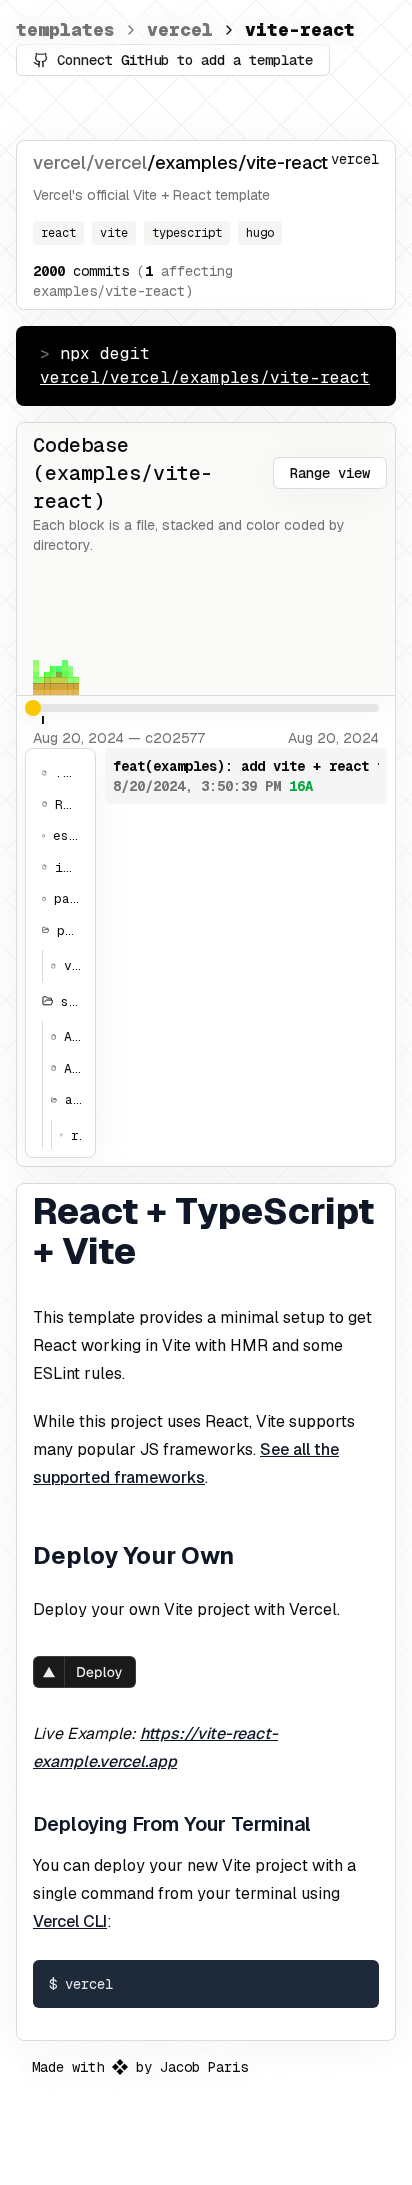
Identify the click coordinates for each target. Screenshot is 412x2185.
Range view (330, 473)
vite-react (300, 29)
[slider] (33, 708)
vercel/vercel (90, 162)
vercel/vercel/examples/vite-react (205, 377)
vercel (180, 29)
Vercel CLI (70, 1921)
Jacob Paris (204, 2067)
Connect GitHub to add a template (185, 60)
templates (65, 29)
